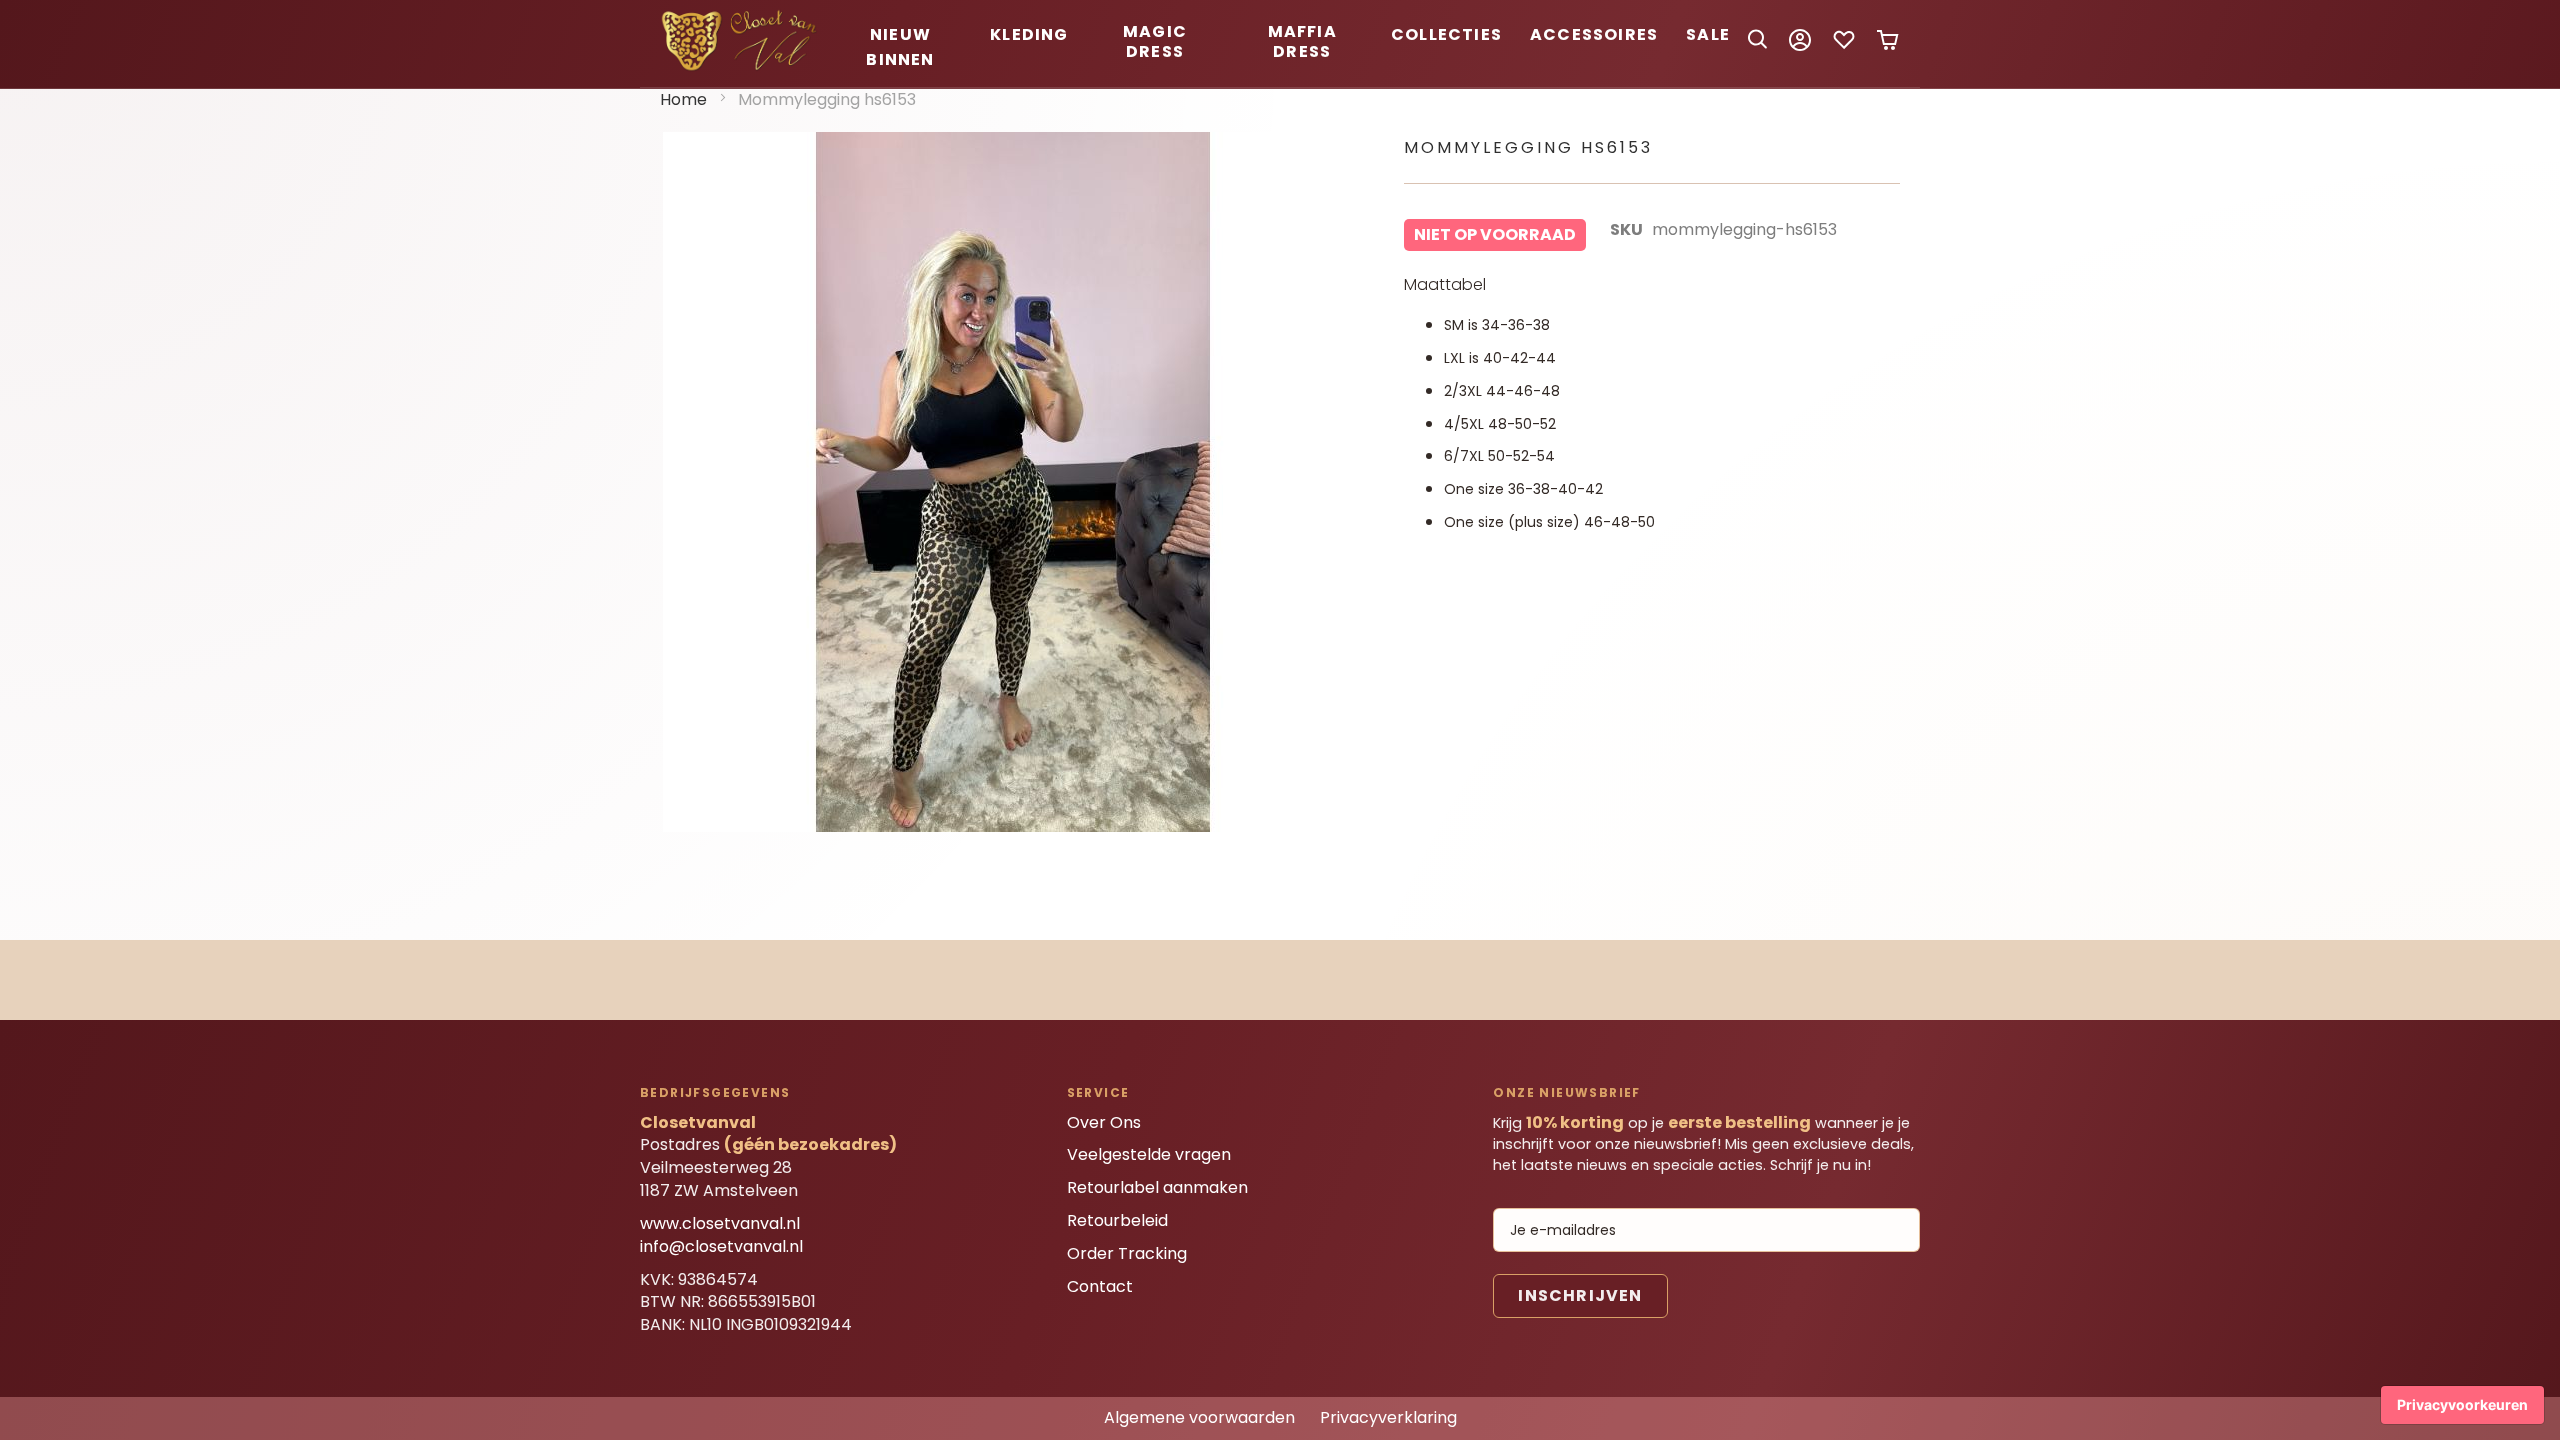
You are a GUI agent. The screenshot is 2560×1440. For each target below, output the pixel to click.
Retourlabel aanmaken (1157, 1187)
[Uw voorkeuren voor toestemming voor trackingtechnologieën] (2462, 1405)
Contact (1100, 1286)
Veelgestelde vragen (1149, 1154)
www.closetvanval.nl (720, 1223)
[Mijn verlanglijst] (1844, 46)
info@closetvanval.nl (721, 1246)
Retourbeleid (1117, 1220)
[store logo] (742, 67)
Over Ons (1104, 1122)
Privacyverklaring (1388, 1417)
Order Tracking (1127, 1253)
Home (683, 99)
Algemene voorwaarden (1199, 1417)
